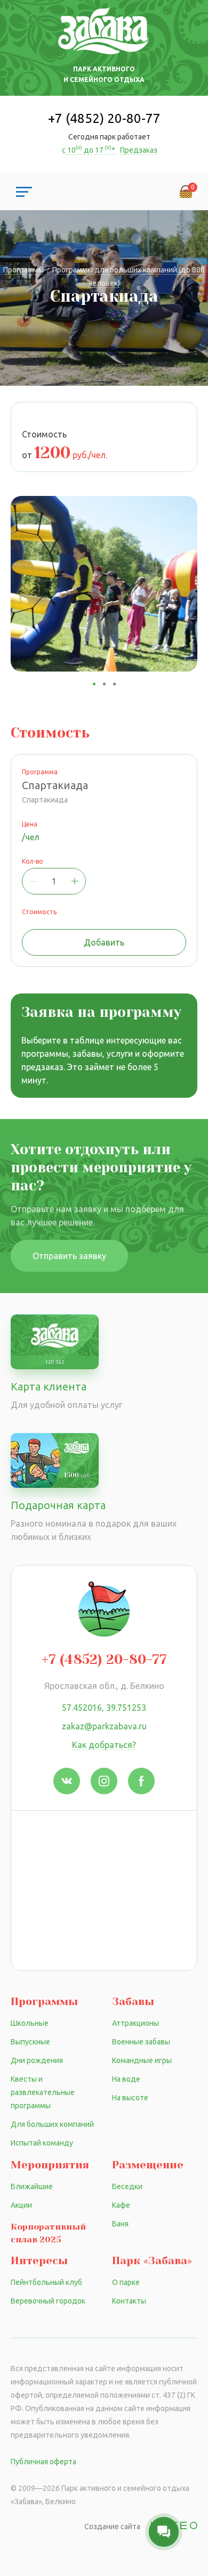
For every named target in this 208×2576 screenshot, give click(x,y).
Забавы (133, 2002)
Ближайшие (32, 2186)
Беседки (127, 2186)
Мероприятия (50, 2165)
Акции (21, 2205)
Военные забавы (141, 2042)
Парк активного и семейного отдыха (104, 74)
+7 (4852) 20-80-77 (104, 118)
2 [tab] (104, 684)
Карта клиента (49, 1386)
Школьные (30, 2023)
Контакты (129, 2301)
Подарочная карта (58, 1505)
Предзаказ (139, 150)
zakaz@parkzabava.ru (104, 1726)
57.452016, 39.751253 (104, 1708)
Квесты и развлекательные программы (43, 2092)
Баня (120, 2224)
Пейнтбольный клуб (46, 2282)
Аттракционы (135, 2023)
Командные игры (142, 2060)
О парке (126, 2282)
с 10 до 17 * (89, 150)
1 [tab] (94, 684)
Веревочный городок (48, 2301)
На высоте (130, 2098)
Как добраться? (104, 1745)
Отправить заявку (69, 1256)
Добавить (104, 942)
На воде (126, 2079)
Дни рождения (37, 2060)
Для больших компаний (52, 2124)
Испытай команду (42, 2143)
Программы (44, 2002)
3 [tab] (114, 684)
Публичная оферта (43, 2462)
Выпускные (30, 2042)
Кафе (121, 2205)
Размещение (148, 2165)
